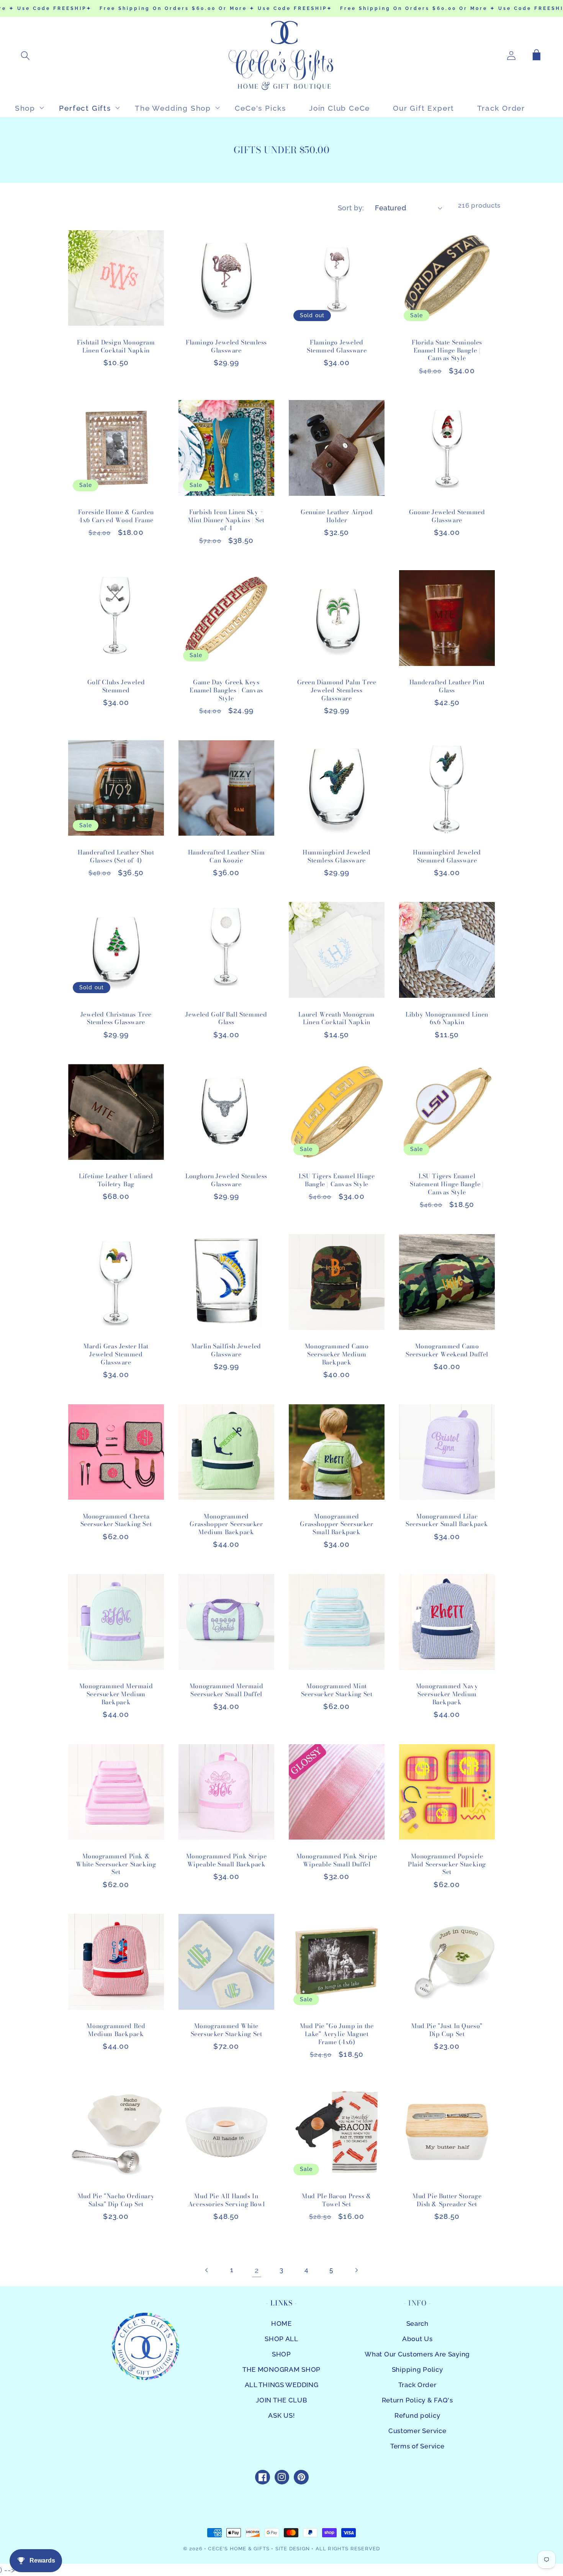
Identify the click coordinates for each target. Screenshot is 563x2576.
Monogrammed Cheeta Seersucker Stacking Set (116, 1520)
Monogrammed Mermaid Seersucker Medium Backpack (116, 1694)
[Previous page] (207, 2270)
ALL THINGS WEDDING (282, 2385)
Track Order (417, 2385)
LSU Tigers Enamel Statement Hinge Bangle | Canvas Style (447, 1184)
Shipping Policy (417, 2369)
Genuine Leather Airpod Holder (337, 516)
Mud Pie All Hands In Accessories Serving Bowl (226, 2200)
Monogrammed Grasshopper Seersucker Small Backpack (336, 1524)
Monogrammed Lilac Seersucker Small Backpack (447, 1520)
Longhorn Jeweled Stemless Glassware (226, 1180)
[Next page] (356, 2270)
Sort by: (351, 208)
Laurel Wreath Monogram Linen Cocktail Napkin (336, 1018)
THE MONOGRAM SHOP (281, 2369)
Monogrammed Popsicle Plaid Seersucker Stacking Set (447, 1864)
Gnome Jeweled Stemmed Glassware (447, 516)
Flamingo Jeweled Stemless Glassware (226, 346)
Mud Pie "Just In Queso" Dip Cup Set (447, 2030)
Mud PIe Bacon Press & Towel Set (337, 2200)
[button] (25, 56)
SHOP (281, 2354)
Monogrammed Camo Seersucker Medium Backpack (337, 1354)
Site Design (293, 2549)
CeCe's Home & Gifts (239, 2549)
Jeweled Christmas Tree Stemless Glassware (116, 1018)
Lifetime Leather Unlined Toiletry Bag (116, 1180)
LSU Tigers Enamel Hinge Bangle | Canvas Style (337, 1180)
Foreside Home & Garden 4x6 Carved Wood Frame (116, 516)
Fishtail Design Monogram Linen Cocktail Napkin (116, 346)
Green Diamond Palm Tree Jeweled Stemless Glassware (337, 690)
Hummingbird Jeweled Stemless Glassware (336, 856)
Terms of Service (417, 2446)
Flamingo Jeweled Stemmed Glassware (337, 346)
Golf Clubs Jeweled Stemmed (116, 686)
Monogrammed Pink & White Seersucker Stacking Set (116, 1864)
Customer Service (417, 2431)
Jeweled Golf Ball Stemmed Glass (226, 1018)
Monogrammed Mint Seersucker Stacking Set (337, 1690)
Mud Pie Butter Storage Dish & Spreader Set (447, 2200)
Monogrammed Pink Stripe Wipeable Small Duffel (337, 1860)
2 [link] (257, 2270)
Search (417, 2323)
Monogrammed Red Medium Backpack (116, 2030)
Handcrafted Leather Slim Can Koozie (226, 856)
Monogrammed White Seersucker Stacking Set (227, 2030)
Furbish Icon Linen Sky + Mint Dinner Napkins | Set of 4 (226, 520)
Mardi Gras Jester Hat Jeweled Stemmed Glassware (116, 1354)
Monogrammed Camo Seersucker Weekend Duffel (447, 1350)
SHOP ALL (281, 2339)
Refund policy (417, 2415)
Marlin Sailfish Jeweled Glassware (226, 1350)
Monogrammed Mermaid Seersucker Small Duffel (226, 1690)
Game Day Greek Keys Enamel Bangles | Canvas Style (226, 690)
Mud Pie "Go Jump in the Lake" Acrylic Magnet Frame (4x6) (337, 2034)
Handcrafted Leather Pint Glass (447, 686)
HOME (281, 2323)
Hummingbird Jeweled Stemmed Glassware (447, 856)
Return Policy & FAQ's (417, 2400)
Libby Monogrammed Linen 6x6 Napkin (447, 1018)
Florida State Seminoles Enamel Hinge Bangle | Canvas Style (447, 350)
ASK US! (281, 2415)
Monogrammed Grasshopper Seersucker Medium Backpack (226, 1524)
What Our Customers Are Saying (417, 2354)
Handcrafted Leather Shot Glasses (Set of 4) (116, 856)
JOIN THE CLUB (281, 2400)
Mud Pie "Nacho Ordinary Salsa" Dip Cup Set (116, 2200)
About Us (417, 2339)
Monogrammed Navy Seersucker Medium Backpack (447, 1694)
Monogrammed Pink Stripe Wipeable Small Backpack (227, 1860)
